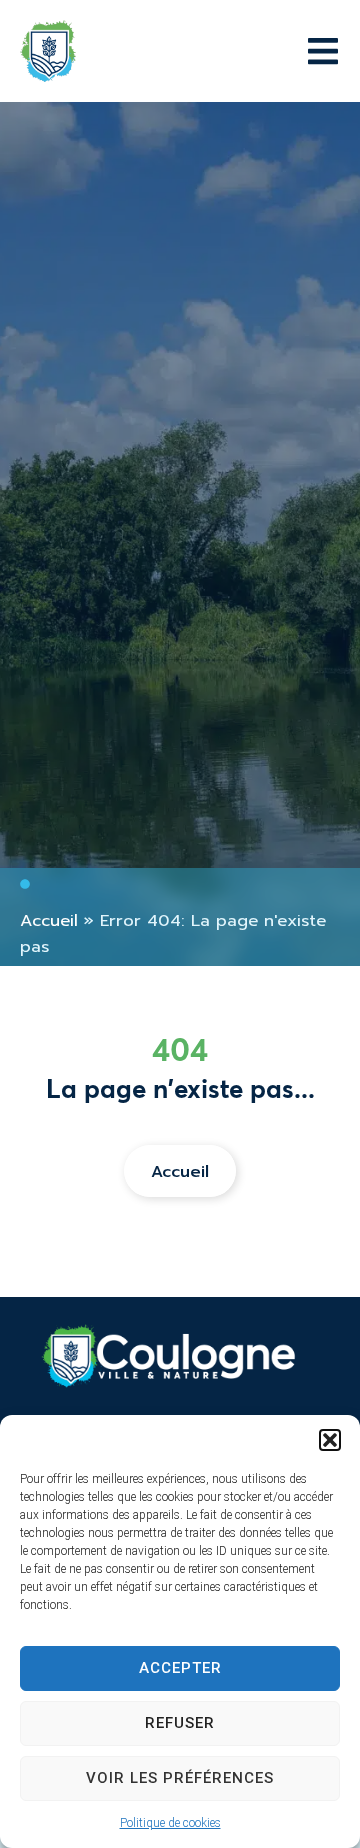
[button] (330, 1440)
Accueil (49, 920)
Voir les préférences (180, 1778)
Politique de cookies (170, 1823)
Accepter (180, 1668)
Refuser (180, 1723)
